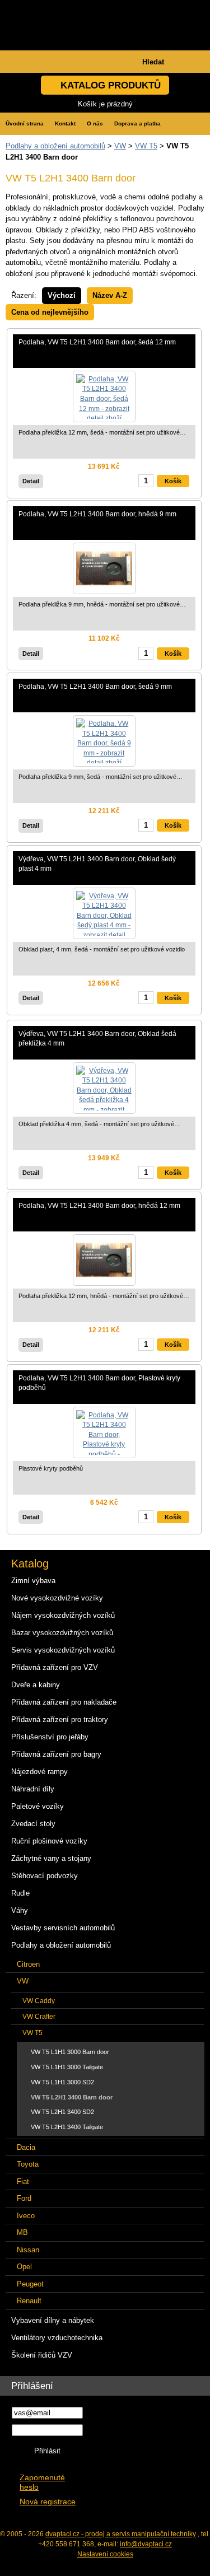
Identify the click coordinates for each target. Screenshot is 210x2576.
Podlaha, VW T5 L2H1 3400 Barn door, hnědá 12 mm (99, 1205)
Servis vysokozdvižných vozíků (63, 1650)
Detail (31, 481)
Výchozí (62, 295)
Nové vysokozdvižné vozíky (57, 1598)
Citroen (28, 1964)
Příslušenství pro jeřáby (50, 1737)
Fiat (23, 2181)
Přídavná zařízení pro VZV (55, 1667)
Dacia (26, 2147)
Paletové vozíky (38, 1806)
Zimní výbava (33, 1581)
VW (120, 146)
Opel (24, 2267)
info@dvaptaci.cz (146, 2544)
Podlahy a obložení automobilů (55, 146)
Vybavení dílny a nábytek (53, 2320)
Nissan (28, 2250)
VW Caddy (39, 2001)
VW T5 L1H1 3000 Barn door (70, 2052)
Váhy (20, 1910)
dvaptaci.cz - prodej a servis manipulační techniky (121, 2534)
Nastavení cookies (105, 2554)
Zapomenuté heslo (42, 2482)
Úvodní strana (25, 123)
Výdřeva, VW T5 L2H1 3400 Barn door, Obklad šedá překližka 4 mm (97, 1039)
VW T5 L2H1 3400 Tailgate (67, 2127)
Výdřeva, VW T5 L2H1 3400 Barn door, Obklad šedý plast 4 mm (97, 864)
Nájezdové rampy (39, 1772)
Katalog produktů (111, 85)
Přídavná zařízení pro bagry (56, 1754)
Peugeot (30, 2284)
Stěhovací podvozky (45, 1876)
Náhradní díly (33, 1789)
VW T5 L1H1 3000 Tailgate (67, 2067)
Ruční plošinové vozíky (49, 1841)
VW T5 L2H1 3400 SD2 (62, 2112)
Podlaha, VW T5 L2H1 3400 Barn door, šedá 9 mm (95, 686)
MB (22, 2232)
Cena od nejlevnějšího (50, 312)
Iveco (26, 2216)
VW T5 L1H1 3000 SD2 (62, 2082)
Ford (24, 2198)
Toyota (28, 2164)
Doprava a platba (137, 123)
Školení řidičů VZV (42, 2355)
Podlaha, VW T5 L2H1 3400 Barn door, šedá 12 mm (97, 342)
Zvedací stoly (33, 1824)
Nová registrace (48, 2502)
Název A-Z (110, 295)
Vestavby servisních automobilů (63, 1928)
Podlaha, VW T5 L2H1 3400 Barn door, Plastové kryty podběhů (99, 1383)
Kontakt (65, 123)
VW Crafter (39, 2016)
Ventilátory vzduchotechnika (57, 2338)
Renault (29, 2301)
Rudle (20, 1893)
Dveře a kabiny (36, 1685)
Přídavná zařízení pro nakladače (64, 1702)
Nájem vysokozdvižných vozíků (63, 1615)
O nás (95, 123)
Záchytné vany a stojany (51, 1858)
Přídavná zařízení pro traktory (60, 1719)
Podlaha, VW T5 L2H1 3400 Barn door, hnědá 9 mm (97, 514)
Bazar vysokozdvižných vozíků (62, 1633)
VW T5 (146, 146)
